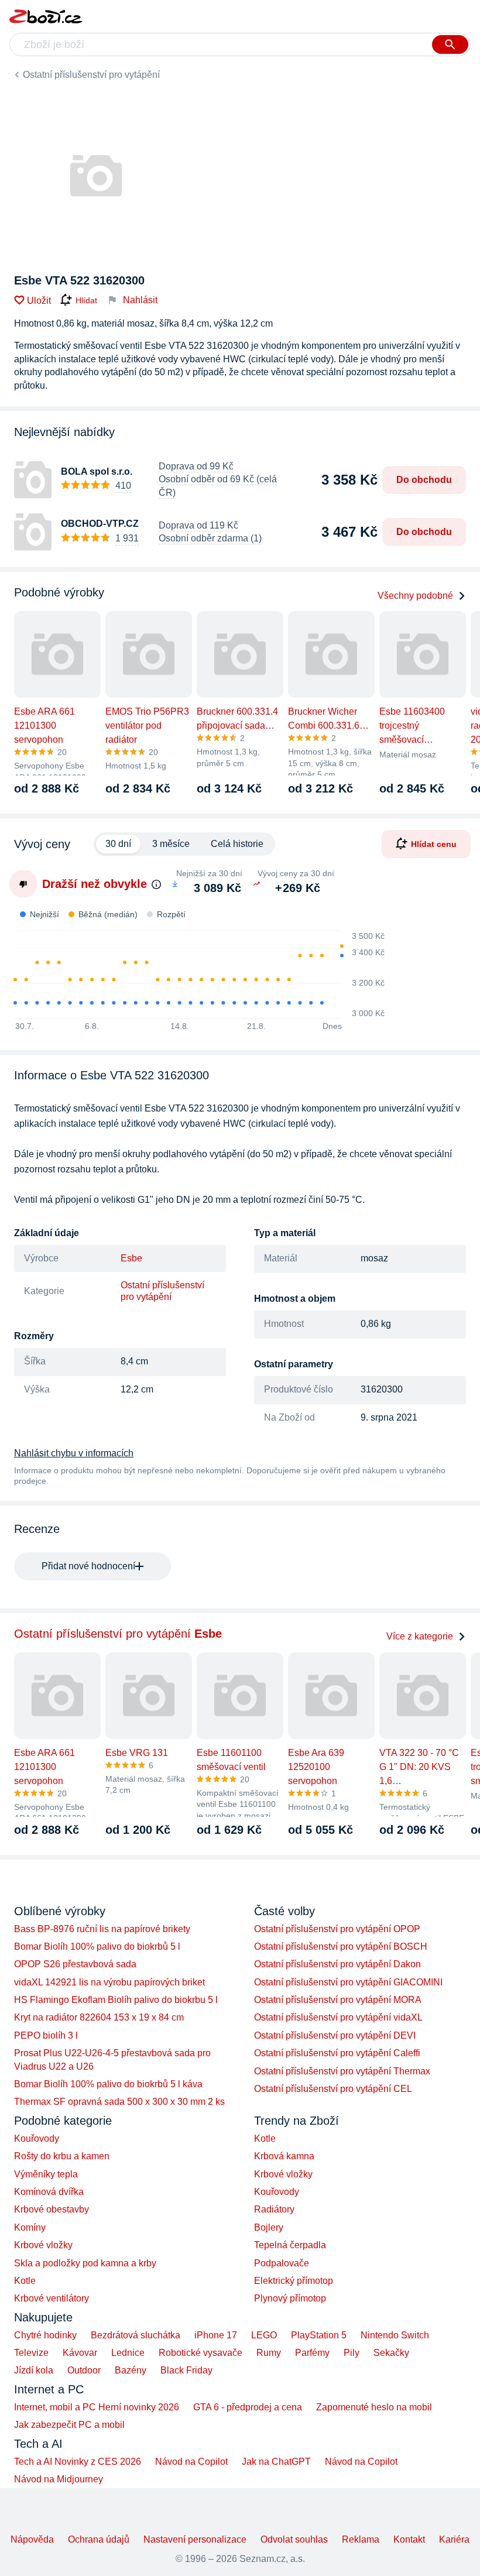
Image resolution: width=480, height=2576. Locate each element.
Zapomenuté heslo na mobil (374, 2407)
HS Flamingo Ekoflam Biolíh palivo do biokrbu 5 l (116, 2000)
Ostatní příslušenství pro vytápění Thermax (342, 2071)
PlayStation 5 (319, 2335)
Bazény (131, 2370)
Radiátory (274, 2209)
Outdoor (84, 2370)
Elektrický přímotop (294, 2281)
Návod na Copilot (191, 2462)
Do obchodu (424, 480)
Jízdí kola (34, 2370)
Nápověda (32, 2539)
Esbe (131, 1258)
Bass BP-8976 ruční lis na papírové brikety (102, 1929)
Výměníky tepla (46, 2174)
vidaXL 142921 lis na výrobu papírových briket (109, 1982)
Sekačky (391, 2353)
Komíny (30, 2227)
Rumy (269, 2353)
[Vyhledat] (450, 44)
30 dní (118, 844)
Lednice (128, 2353)
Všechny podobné (415, 596)
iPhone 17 (216, 2335)
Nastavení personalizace (195, 2539)
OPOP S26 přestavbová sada (75, 1964)
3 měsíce (171, 844)
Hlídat (86, 300)
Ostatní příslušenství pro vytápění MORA (338, 2000)
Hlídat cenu (434, 844)
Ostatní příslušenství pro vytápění (91, 75)
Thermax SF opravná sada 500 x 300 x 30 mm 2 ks (119, 2102)
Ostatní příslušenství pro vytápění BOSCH (341, 1946)
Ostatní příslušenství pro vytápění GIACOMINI (348, 1982)
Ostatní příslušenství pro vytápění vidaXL (338, 2017)
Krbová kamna (284, 2156)
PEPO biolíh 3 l (46, 2035)
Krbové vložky (43, 2245)
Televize (31, 2353)
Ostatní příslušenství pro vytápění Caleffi (337, 2053)
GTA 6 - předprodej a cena (248, 2407)
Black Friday (186, 2370)
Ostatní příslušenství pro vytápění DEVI (335, 2035)
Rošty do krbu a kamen (62, 2156)
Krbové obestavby (52, 2209)
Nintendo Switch (395, 2335)
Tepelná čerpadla (290, 2245)
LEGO (264, 2335)
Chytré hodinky (45, 2335)
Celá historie (237, 844)
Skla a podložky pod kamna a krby (85, 2263)
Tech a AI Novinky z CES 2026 (78, 2462)
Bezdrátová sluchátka (136, 2335)
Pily (352, 2353)
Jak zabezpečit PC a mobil (69, 2425)
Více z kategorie (420, 1636)
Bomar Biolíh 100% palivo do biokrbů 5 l (97, 1946)
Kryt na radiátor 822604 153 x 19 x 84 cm (99, 2017)
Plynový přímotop (290, 2298)
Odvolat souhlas (294, 2539)
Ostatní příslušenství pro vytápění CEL (333, 2089)
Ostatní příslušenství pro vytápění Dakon (337, 1964)
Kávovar (80, 2353)
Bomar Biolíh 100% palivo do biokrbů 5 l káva (108, 2084)
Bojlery (269, 2227)
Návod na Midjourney (59, 2479)
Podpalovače (282, 2263)
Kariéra (454, 2539)
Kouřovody (37, 2138)
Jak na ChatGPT (276, 2462)
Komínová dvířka (49, 2192)
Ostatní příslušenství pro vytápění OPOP (337, 1929)
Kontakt (409, 2539)
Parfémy (312, 2353)
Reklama (361, 2539)
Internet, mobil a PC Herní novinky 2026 (97, 2407)
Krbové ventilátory (52, 2298)
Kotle (25, 2281)
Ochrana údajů (99, 2539)
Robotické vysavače (200, 2353)
